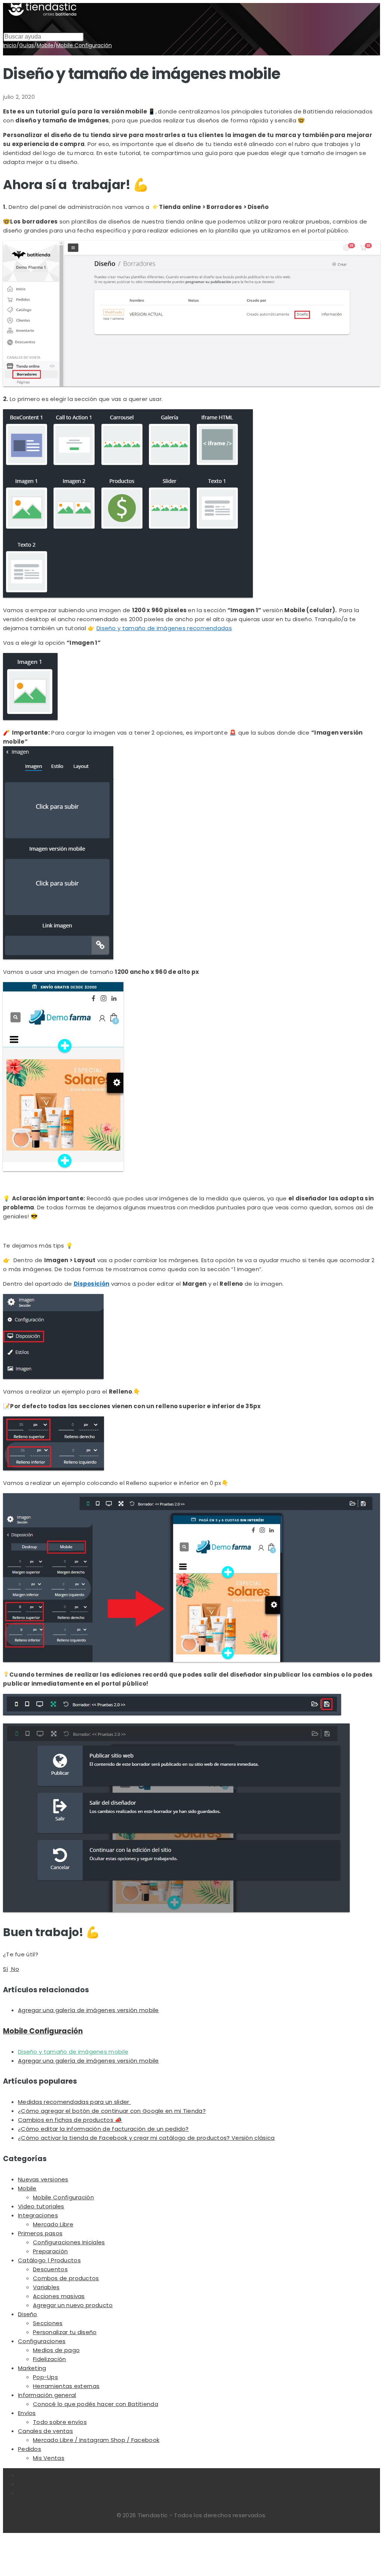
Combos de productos (66, 2278)
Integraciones (38, 2215)
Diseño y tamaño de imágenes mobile (73, 2052)
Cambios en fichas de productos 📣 (70, 2120)
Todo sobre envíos (60, 2422)
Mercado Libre (53, 2224)
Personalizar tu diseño (65, 2332)
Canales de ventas (45, 2431)
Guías (27, 45)
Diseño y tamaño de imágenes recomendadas (164, 628)
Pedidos (30, 2449)
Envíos (27, 2413)
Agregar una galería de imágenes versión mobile (88, 2010)
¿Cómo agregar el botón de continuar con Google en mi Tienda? (112, 2111)
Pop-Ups (45, 2377)
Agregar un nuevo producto (73, 2305)
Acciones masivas (59, 2296)
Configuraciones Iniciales (69, 2242)
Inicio (10, 45)
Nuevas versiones (43, 2179)
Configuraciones (42, 2341)
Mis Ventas (49, 2458)
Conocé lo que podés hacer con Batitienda (96, 2404)
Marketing (32, 2368)
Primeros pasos (40, 2233)
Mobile (45, 45)
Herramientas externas (66, 2386)
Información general (47, 2395)
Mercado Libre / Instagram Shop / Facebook (96, 2440)
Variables (46, 2287)
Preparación (50, 2251)
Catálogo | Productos (49, 2260)
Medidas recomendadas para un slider (74, 2102)
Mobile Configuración (84, 45)
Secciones (48, 2323)
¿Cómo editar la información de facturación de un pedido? (103, 2129)
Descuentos (50, 2269)
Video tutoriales (41, 2206)
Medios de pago (56, 2350)
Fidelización (50, 2359)
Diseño (28, 2314)
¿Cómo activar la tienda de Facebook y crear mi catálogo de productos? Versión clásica (146, 2138)
